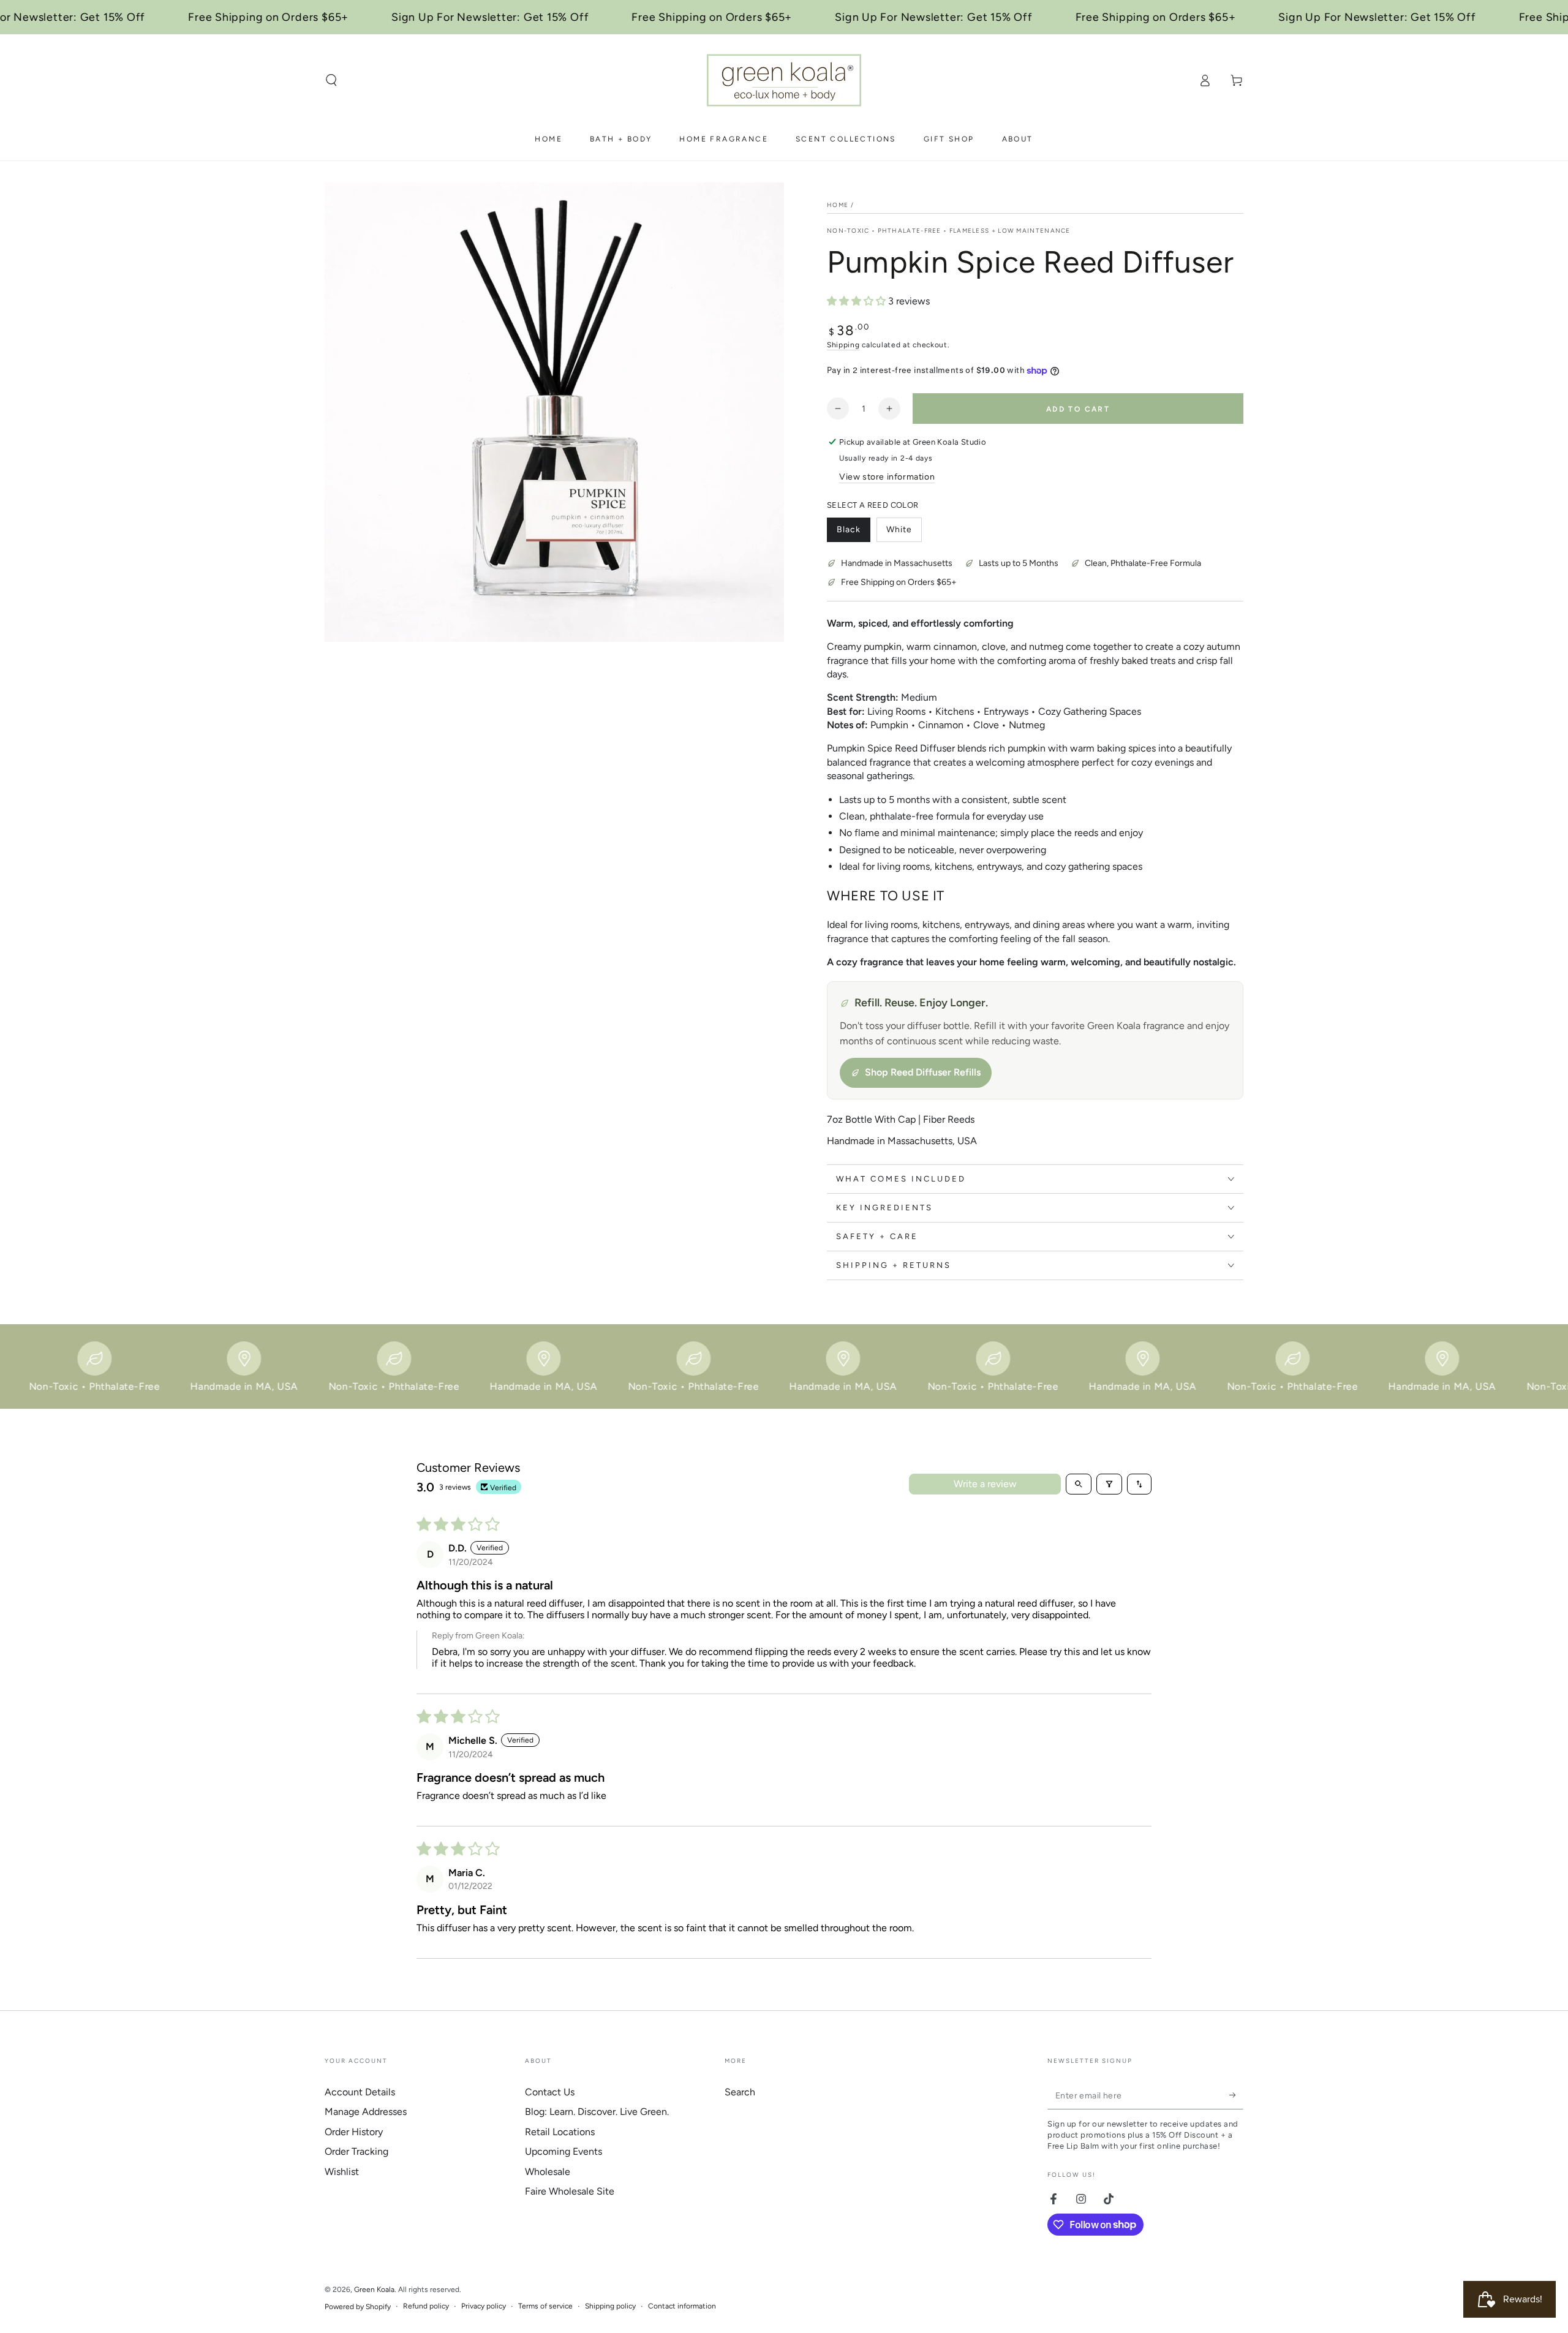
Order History (354, 2132)
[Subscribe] (1236, 2095)
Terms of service (545, 2306)
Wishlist (342, 2172)
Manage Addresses (366, 2112)
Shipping (843, 345)
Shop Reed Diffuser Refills (923, 1072)
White (904, 533)
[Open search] (1079, 1484)
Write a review (985, 1484)
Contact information (682, 2306)
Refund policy (426, 2306)
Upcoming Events (563, 2151)
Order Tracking (356, 2151)
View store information (887, 477)
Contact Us (550, 2092)
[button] (331, 80)
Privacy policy (484, 2306)
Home (838, 205)
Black (853, 533)
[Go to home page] (784, 80)
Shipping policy (610, 2306)
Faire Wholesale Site (570, 2191)
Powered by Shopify (358, 2307)
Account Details (360, 2092)
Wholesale (548, 2172)
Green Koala (374, 2290)
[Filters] (1109, 1484)
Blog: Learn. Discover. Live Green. (597, 2112)
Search (740, 2092)
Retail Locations (560, 2132)
